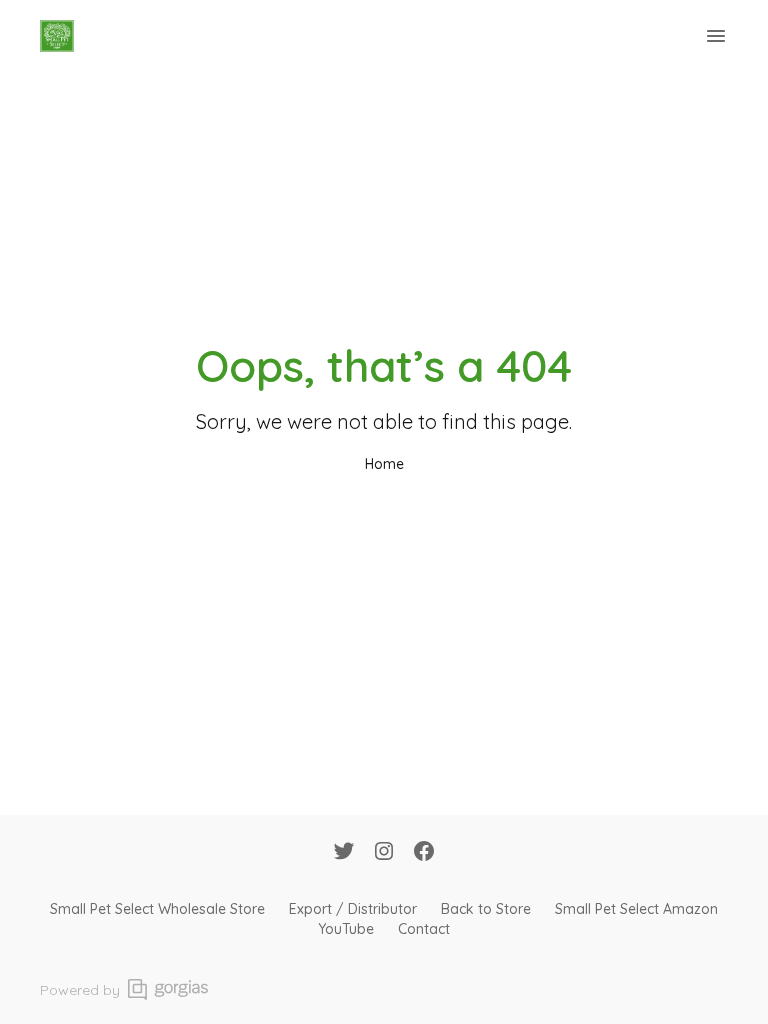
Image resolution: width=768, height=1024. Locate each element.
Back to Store (486, 909)
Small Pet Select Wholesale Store (157, 909)
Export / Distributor (353, 909)
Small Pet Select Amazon (636, 909)
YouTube (346, 929)
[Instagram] (384, 853)
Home (384, 464)
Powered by (80, 990)
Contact (424, 929)
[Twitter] (344, 853)
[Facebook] (424, 853)
